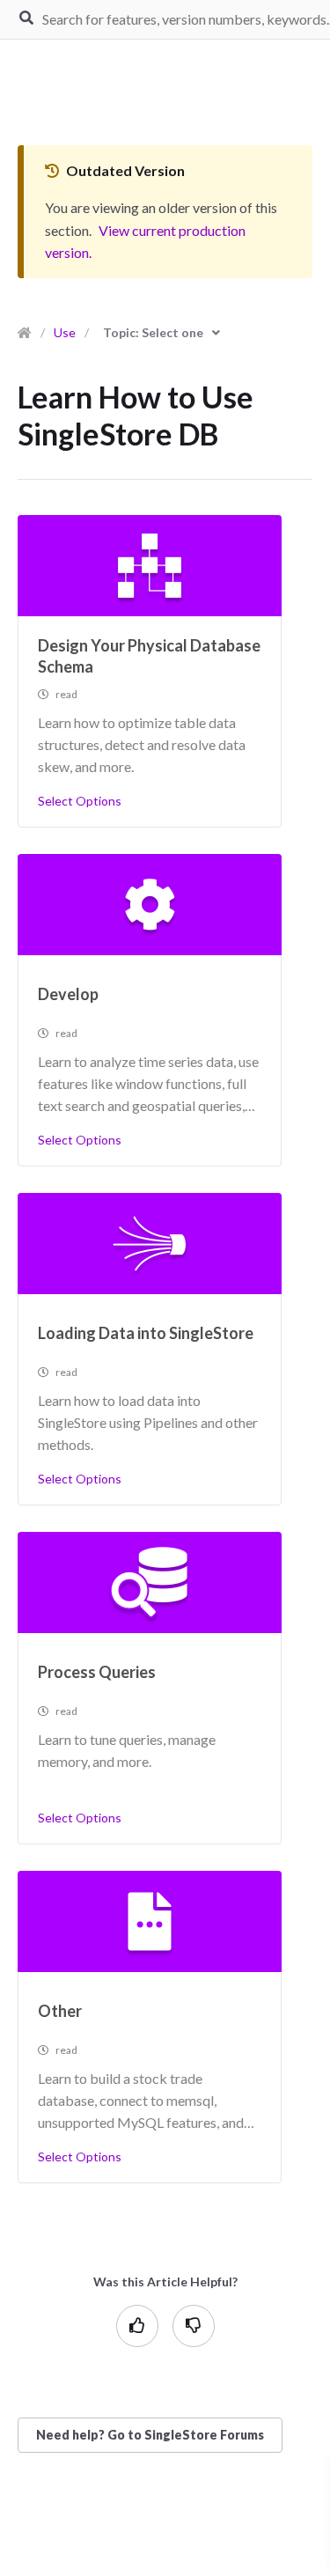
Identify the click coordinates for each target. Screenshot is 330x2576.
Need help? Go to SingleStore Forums (150, 2435)
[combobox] (161, 332)
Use (65, 332)
